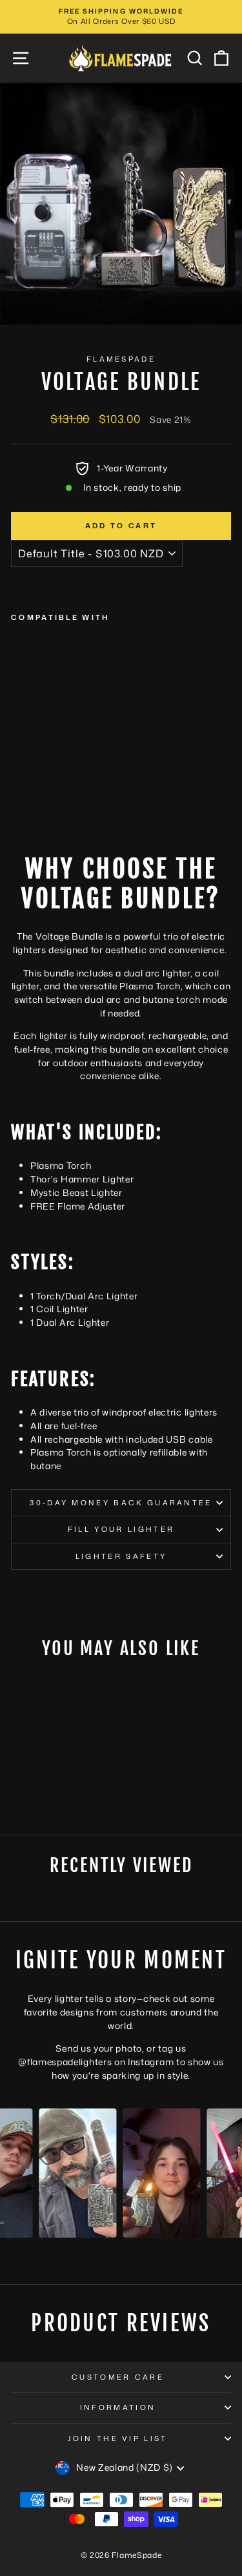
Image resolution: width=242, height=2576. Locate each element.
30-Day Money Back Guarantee (121, 1503)
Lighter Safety (121, 1556)
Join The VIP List (117, 2438)
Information (118, 2407)
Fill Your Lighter (121, 1529)
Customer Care (118, 2377)
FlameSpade (121, 359)
